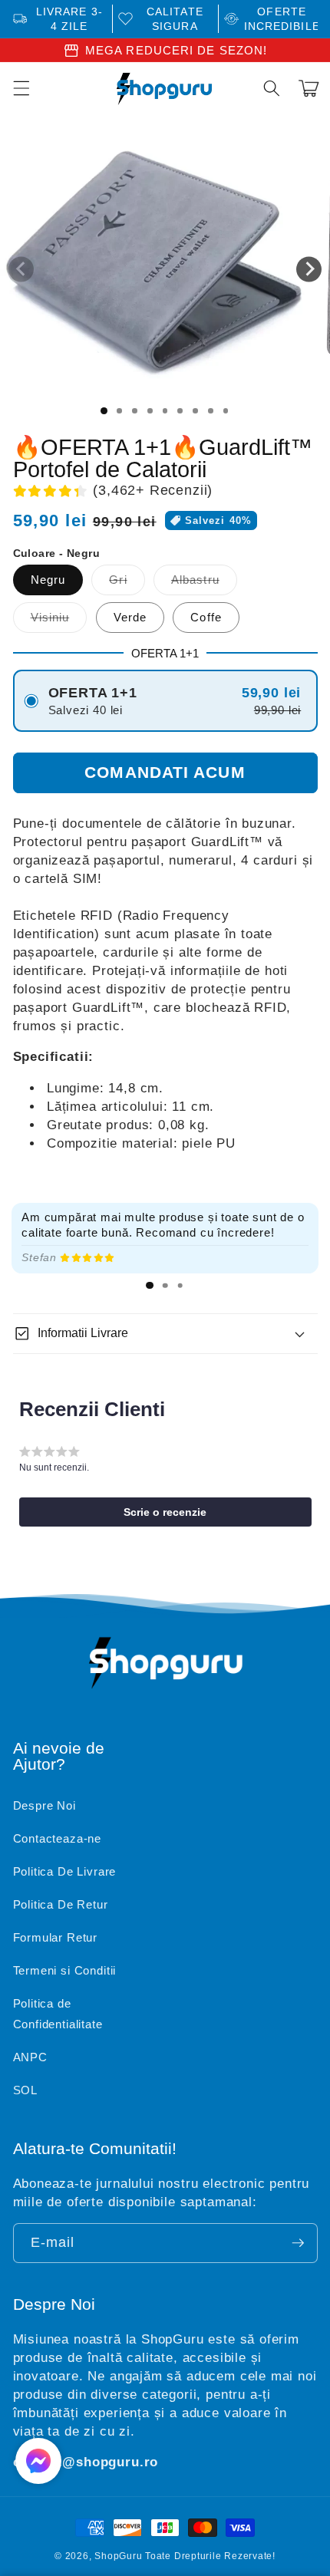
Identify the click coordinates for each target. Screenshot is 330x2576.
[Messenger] (38, 2461)
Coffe (206, 617)
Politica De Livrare (65, 1871)
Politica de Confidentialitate (58, 2014)
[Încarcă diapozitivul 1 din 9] (226, 411)
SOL (25, 2090)
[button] (272, 88)
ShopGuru (118, 2556)
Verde (130, 617)
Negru (48, 580)
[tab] (150, 1286)
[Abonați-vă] (298, 2243)
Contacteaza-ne (58, 1838)
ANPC (30, 2057)
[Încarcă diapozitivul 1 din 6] (180, 411)
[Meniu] (21, 88)
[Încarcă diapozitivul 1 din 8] (210, 411)
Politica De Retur (61, 1904)
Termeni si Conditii (65, 1970)
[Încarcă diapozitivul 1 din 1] (104, 411)
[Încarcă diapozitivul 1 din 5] (165, 411)
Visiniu (59, 621)
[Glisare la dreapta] (309, 269)
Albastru (204, 583)
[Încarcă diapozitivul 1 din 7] (196, 411)
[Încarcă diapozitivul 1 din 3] (135, 411)
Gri (127, 583)
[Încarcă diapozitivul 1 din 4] (150, 411)
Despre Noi (45, 1805)
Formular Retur (56, 1937)
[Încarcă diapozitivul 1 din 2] (120, 411)
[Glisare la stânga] (21, 269)
